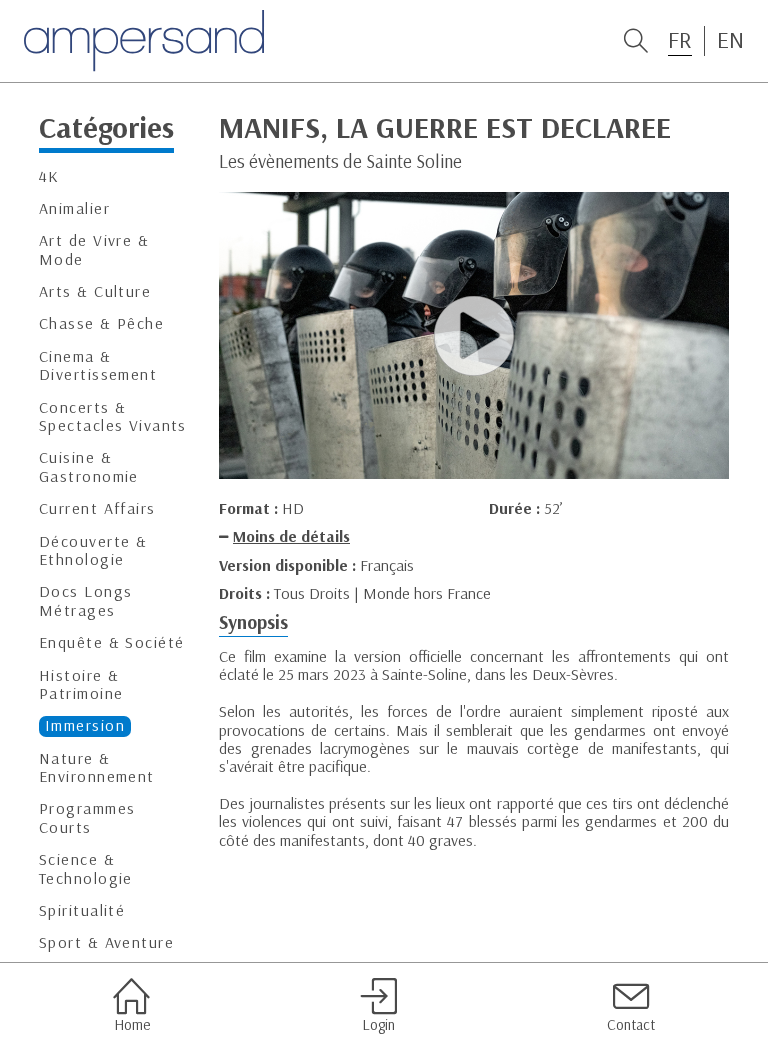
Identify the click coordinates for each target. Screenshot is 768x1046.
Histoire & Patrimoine (81, 684)
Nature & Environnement (97, 767)
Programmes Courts (87, 817)
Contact (631, 1024)
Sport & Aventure (106, 942)
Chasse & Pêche (101, 323)
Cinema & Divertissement (98, 365)
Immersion (85, 725)
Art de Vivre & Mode (94, 249)
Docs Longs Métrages (85, 600)
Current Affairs (97, 508)
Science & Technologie (86, 868)
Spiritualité (82, 910)
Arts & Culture (95, 291)
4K (49, 176)
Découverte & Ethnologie (93, 550)
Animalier (74, 208)
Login (378, 1024)
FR (680, 40)
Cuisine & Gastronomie (89, 466)
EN (730, 40)
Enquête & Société (111, 642)
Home (132, 1024)
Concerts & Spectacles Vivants (113, 416)
